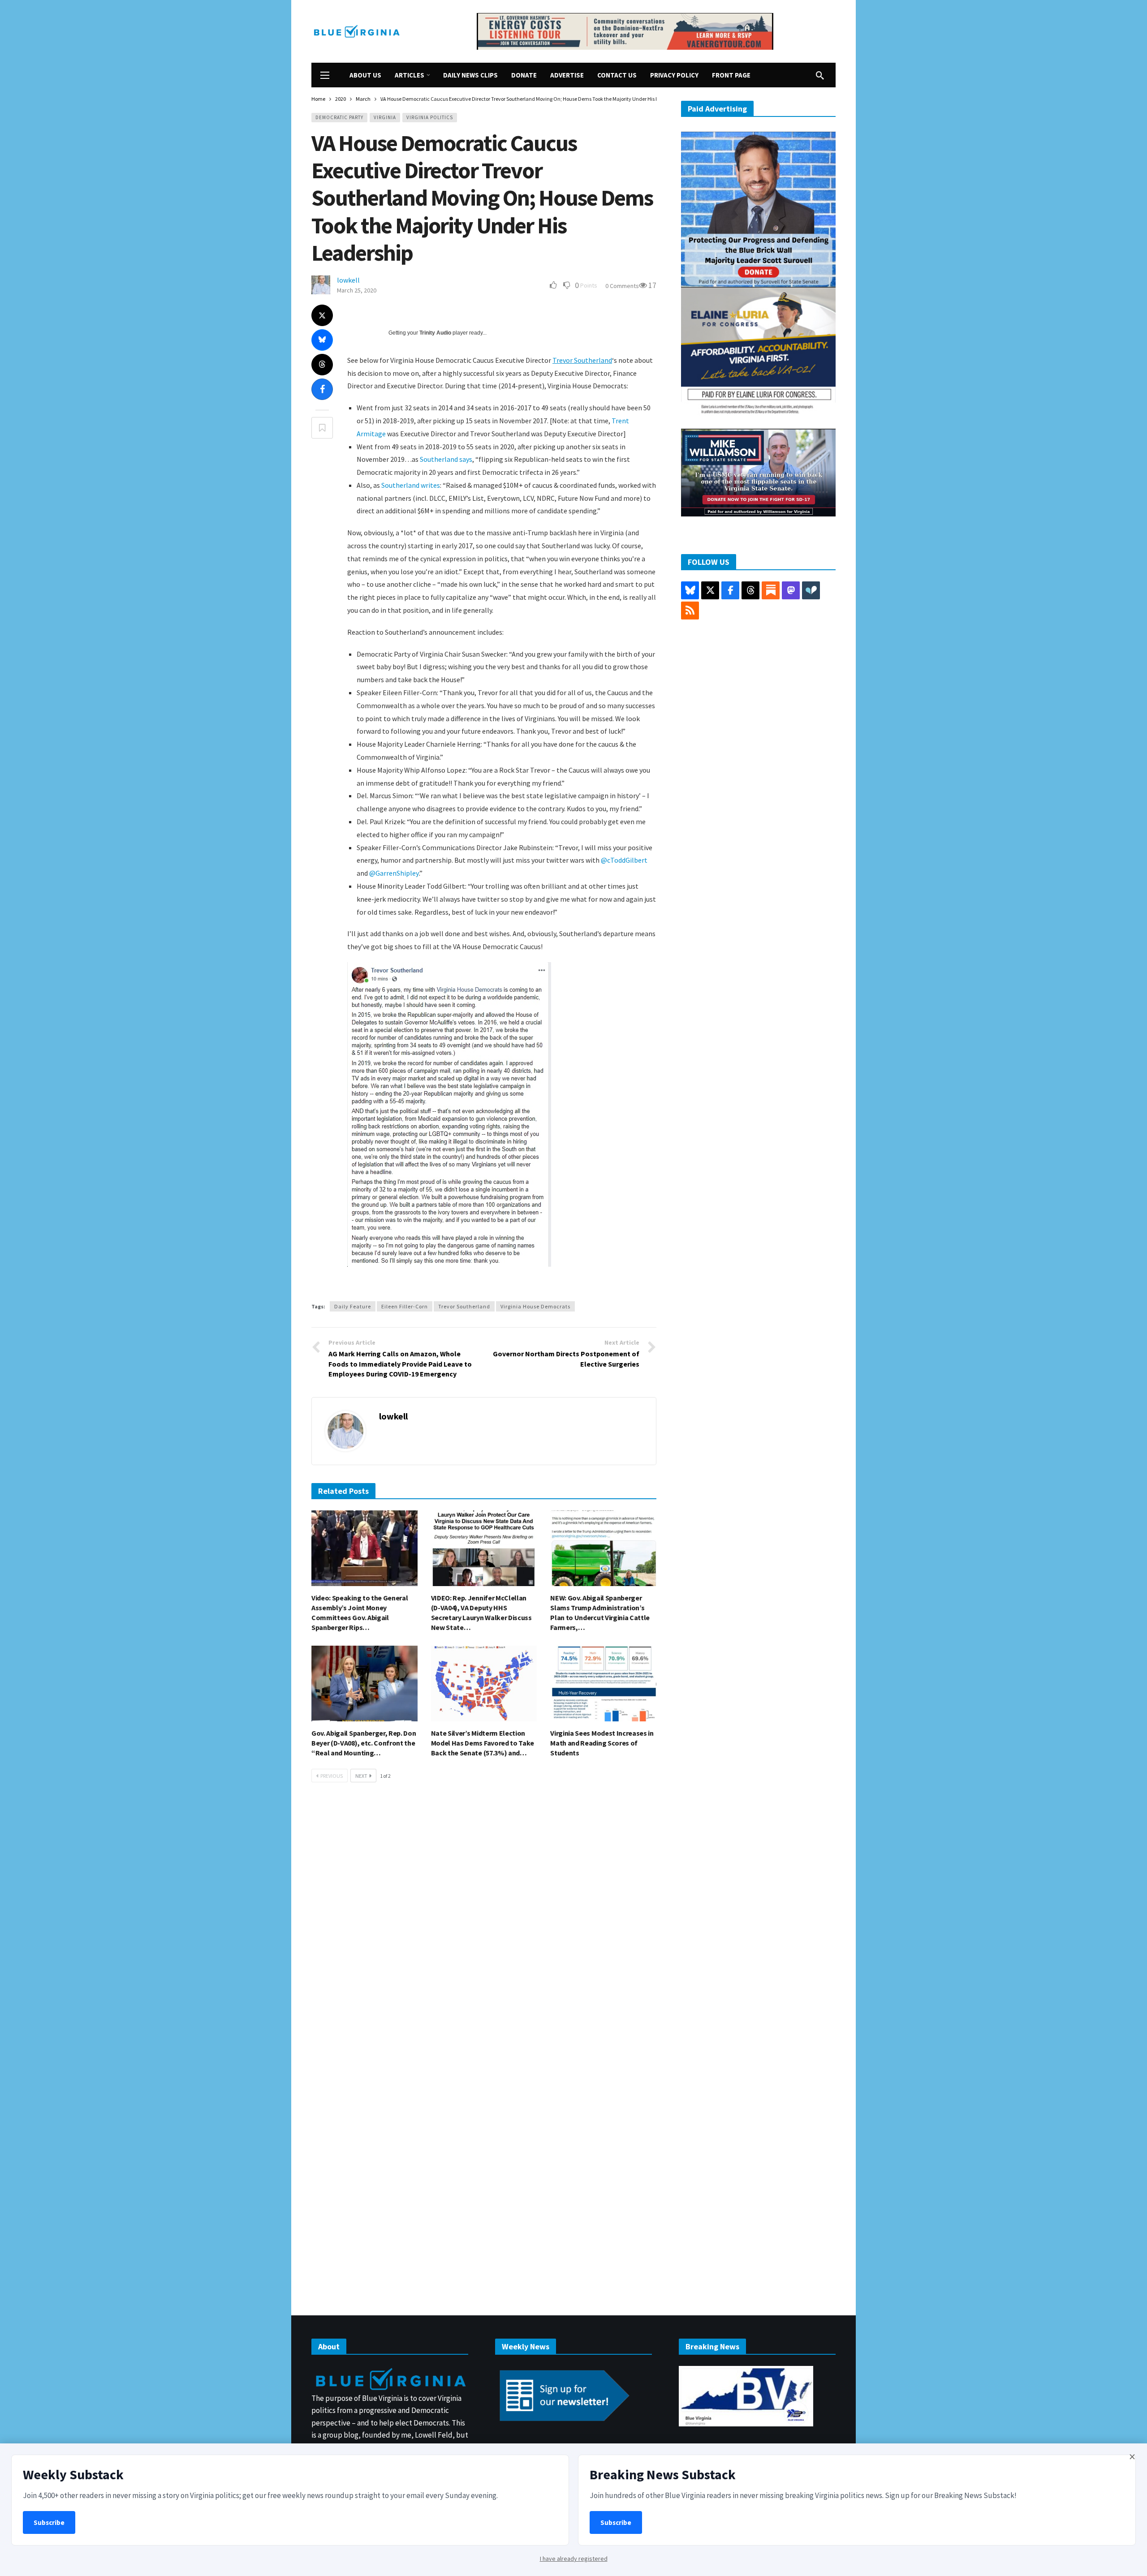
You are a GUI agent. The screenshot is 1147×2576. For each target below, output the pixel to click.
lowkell (348, 280)
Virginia (385, 117)
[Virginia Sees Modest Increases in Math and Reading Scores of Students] (603, 1684)
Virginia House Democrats (535, 1306)
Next (361, 1776)
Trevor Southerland (582, 360)
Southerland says (446, 459)
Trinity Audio (435, 333)
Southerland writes (411, 485)
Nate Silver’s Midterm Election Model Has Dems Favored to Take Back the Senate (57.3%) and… (483, 1743)
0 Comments (622, 286)
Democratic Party (339, 117)
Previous (332, 1776)
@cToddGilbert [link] (624, 860)
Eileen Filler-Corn (405, 1306)
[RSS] (690, 611)
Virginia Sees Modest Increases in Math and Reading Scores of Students (602, 1743)
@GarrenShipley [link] (394, 873)
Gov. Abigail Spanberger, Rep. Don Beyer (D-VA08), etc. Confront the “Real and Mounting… (364, 1743)
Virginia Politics (430, 117)
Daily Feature (353, 1306)
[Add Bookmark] (322, 428)
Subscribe (49, 2522)
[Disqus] (484, 1924)
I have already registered (574, 2559)
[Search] (820, 75)
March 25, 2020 (357, 290)
